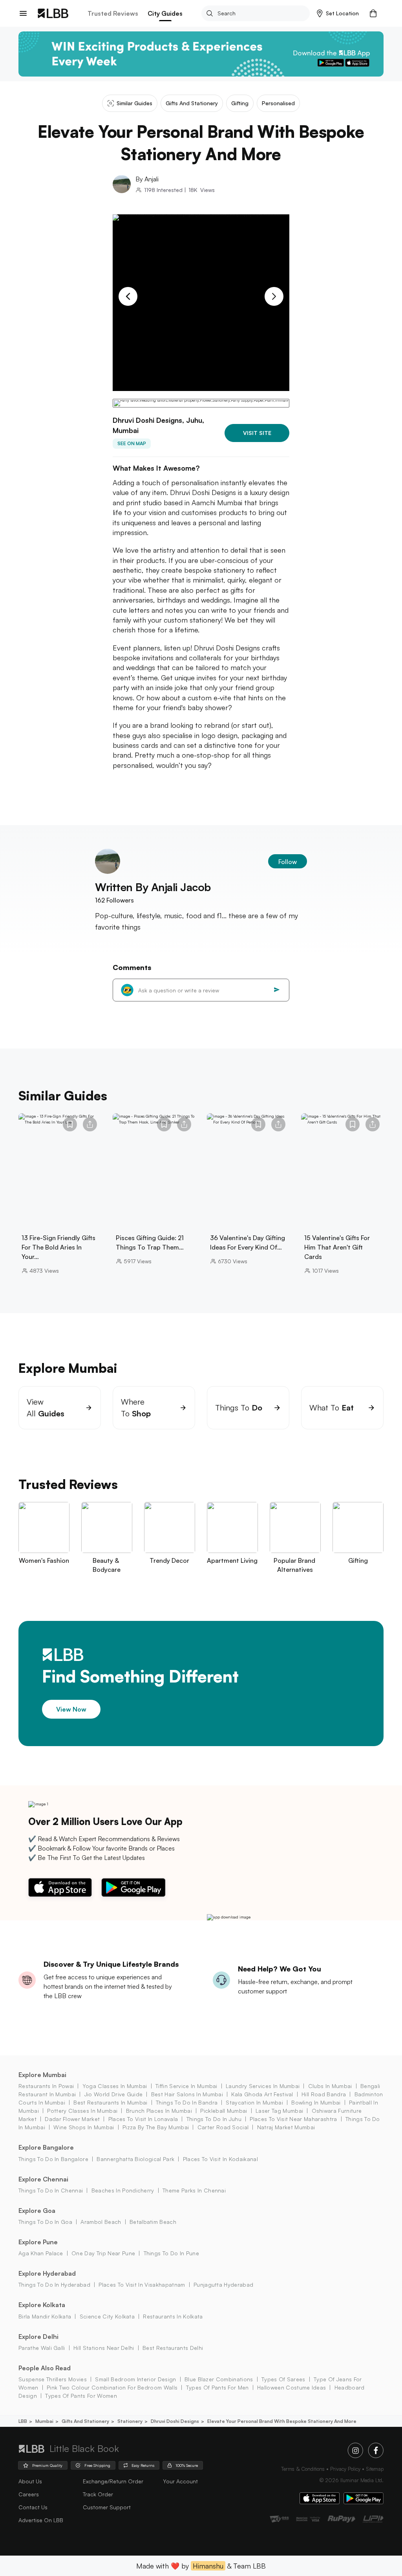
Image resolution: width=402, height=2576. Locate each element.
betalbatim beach (153, 2222)
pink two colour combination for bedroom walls (112, 2387)
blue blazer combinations (219, 2379)
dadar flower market (72, 2119)
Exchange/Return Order (113, 2481)
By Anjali (147, 179)
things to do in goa (45, 2222)
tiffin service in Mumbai (186, 2086)
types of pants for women (81, 2396)
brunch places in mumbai (159, 2111)
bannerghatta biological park (135, 2159)
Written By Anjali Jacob (153, 887)
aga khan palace (41, 2253)
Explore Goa (37, 2211)
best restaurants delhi (173, 2348)
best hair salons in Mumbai (187, 2094)
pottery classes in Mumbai (82, 2111)
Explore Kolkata (42, 2305)
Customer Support (107, 2507)
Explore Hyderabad (47, 2273)
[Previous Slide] (128, 296)
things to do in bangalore (53, 2159)
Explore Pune (38, 2242)
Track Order (98, 2494)
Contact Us (33, 2507)
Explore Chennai (43, 2179)
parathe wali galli (42, 2348)
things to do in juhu (214, 2119)
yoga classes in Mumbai (115, 2086)
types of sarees (283, 2379)
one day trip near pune (103, 2253)
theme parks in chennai (194, 2190)
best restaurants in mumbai (110, 2102)
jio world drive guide (113, 2094)
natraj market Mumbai (286, 2127)
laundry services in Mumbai (263, 2086)
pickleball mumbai (224, 2111)
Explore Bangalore (46, 2147)
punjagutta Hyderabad (223, 2285)
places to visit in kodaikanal (220, 2159)
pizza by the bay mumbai (156, 2127)
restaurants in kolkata (173, 2316)
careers (29, 2494)
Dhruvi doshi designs (175, 2421)
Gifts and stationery (85, 2421)
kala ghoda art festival (262, 2094)
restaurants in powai (46, 2086)
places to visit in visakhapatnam (142, 2285)
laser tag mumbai (279, 2111)
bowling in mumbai (316, 2102)
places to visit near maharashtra (293, 2119)
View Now (71, 1709)
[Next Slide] (274, 296)
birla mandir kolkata (45, 2316)
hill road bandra (324, 2094)
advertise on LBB (41, 2520)
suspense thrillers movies (53, 2379)
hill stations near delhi (104, 2348)
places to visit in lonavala (143, 2119)
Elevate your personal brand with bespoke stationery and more (282, 2421)
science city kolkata (107, 2316)
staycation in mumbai (254, 2102)
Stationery (130, 2421)
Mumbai (44, 2421)
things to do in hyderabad (54, 2285)
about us (30, 2481)
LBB (23, 2421)
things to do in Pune (171, 2253)
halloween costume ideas (291, 2387)
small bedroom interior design (135, 2379)
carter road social (223, 2127)
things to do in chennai (51, 2190)
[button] (338, 13)
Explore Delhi (38, 2337)
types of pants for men (217, 2387)
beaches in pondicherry (123, 2190)
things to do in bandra (187, 2102)
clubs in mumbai (330, 2086)
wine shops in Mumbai (84, 2127)
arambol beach (101, 2222)
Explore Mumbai (42, 2075)
